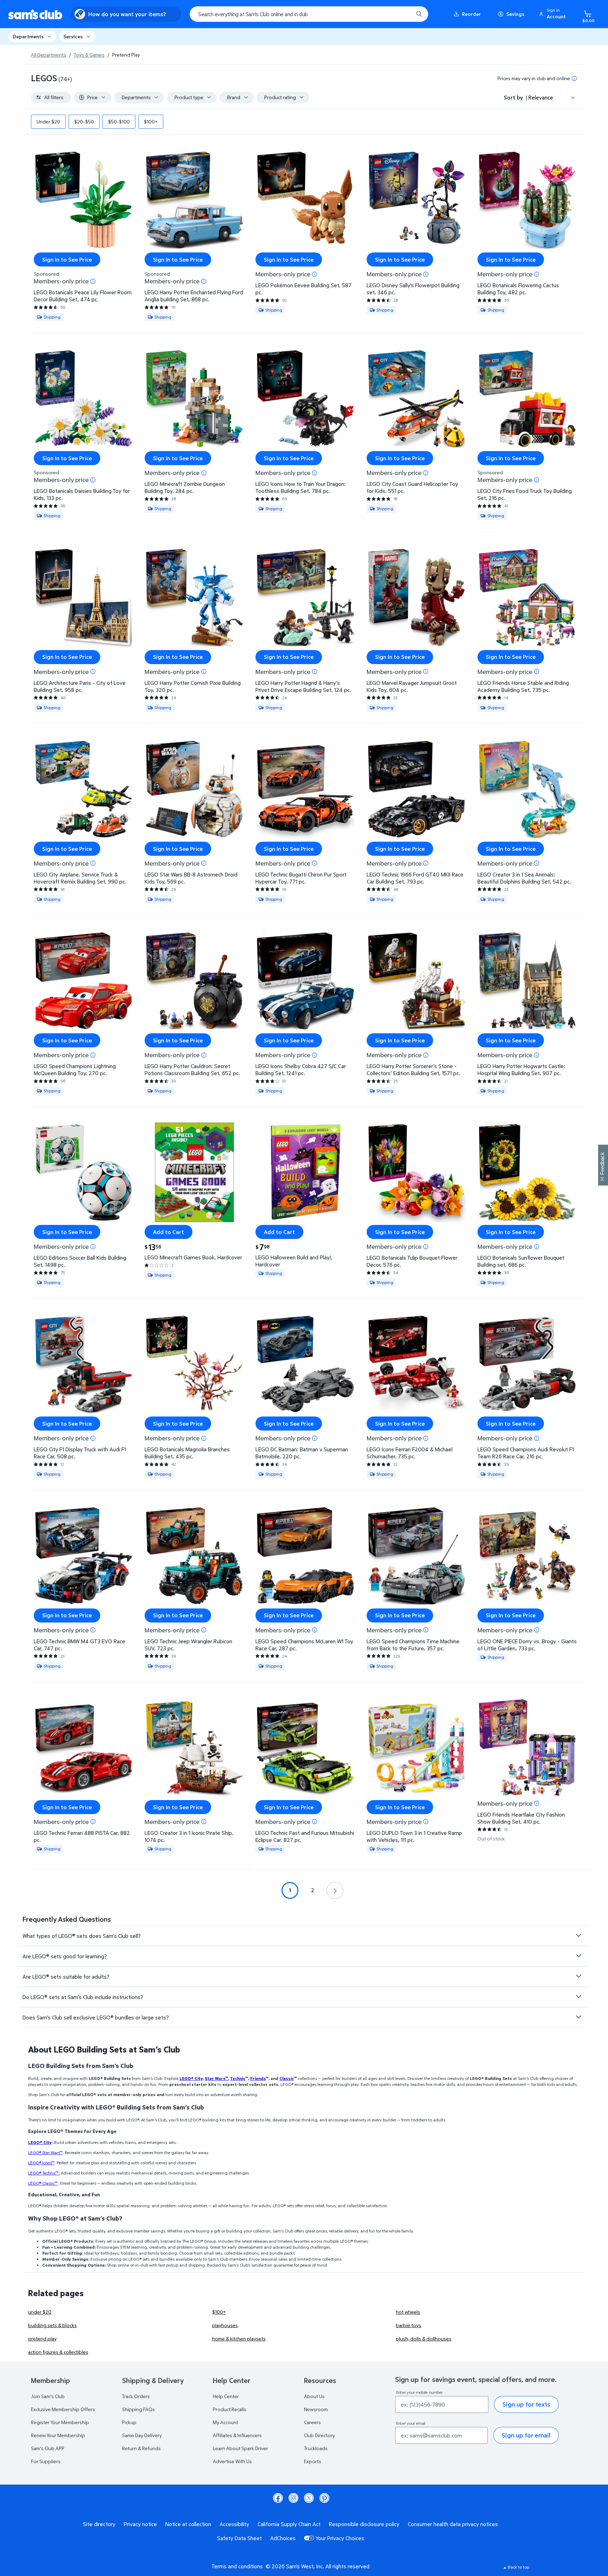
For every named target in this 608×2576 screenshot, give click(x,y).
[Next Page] (335, 1890)
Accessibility (234, 2524)
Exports (313, 2461)
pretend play (42, 2339)
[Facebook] (278, 2498)
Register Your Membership (60, 2422)
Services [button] (73, 36)
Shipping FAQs (138, 2409)
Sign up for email (526, 2435)
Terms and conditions (237, 2566)
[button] (553, 14)
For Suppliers (46, 2461)
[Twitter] (309, 2498)
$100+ (219, 2312)
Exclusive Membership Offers (63, 2409)
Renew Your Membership (58, 2435)
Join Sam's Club (48, 2396)
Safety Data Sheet (239, 2538)
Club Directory (319, 2435)
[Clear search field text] (403, 14)
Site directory (99, 2524)
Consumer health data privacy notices (453, 2524)
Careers (312, 2422)
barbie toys (408, 2325)
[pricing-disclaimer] (574, 78)
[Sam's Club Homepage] (35, 14)
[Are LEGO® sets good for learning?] (578, 1956)
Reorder (471, 14)
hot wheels (408, 2312)
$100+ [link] (151, 121)
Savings (515, 14)
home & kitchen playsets (239, 2339)
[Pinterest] (324, 2498)
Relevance (541, 97)
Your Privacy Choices (340, 2538)
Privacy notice (140, 2524)
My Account (226, 2422)
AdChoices (283, 2538)
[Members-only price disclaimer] (93, 281)
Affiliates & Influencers (237, 2435)
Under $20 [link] (48, 121)
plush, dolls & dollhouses (424, 2339)
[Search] (419, 14)
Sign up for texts (526, 2404)
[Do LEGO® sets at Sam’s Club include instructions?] (578, 1997)
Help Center (226, 2396)
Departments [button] (28, 36)
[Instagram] (293, 2498)
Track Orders (136, 2396)
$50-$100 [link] (119, 121)
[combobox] (309, 14)
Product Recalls (230, 2409)
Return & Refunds (141, 2448)
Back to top (518, 2567)
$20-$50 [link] (84, 121)
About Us (314, 2396)
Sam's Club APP (48, 2448)
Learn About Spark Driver (240, 2448)
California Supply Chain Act (289, 2524)
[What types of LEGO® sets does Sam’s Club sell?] (578, 1935)
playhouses (225, 2325)
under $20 (40, 2312)
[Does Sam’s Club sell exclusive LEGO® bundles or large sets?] (578, 2017)
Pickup (129, 2422)
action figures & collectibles (58, 2352)
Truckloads (316, 2448)
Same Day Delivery (142, 2435)
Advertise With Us (232, 2461)
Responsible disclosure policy (364, 2524)
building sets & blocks (52, 2325)
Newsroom (316, 2409)
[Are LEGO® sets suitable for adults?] (578, 1976)
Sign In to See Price (67, 259)
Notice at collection (188, 2524)
